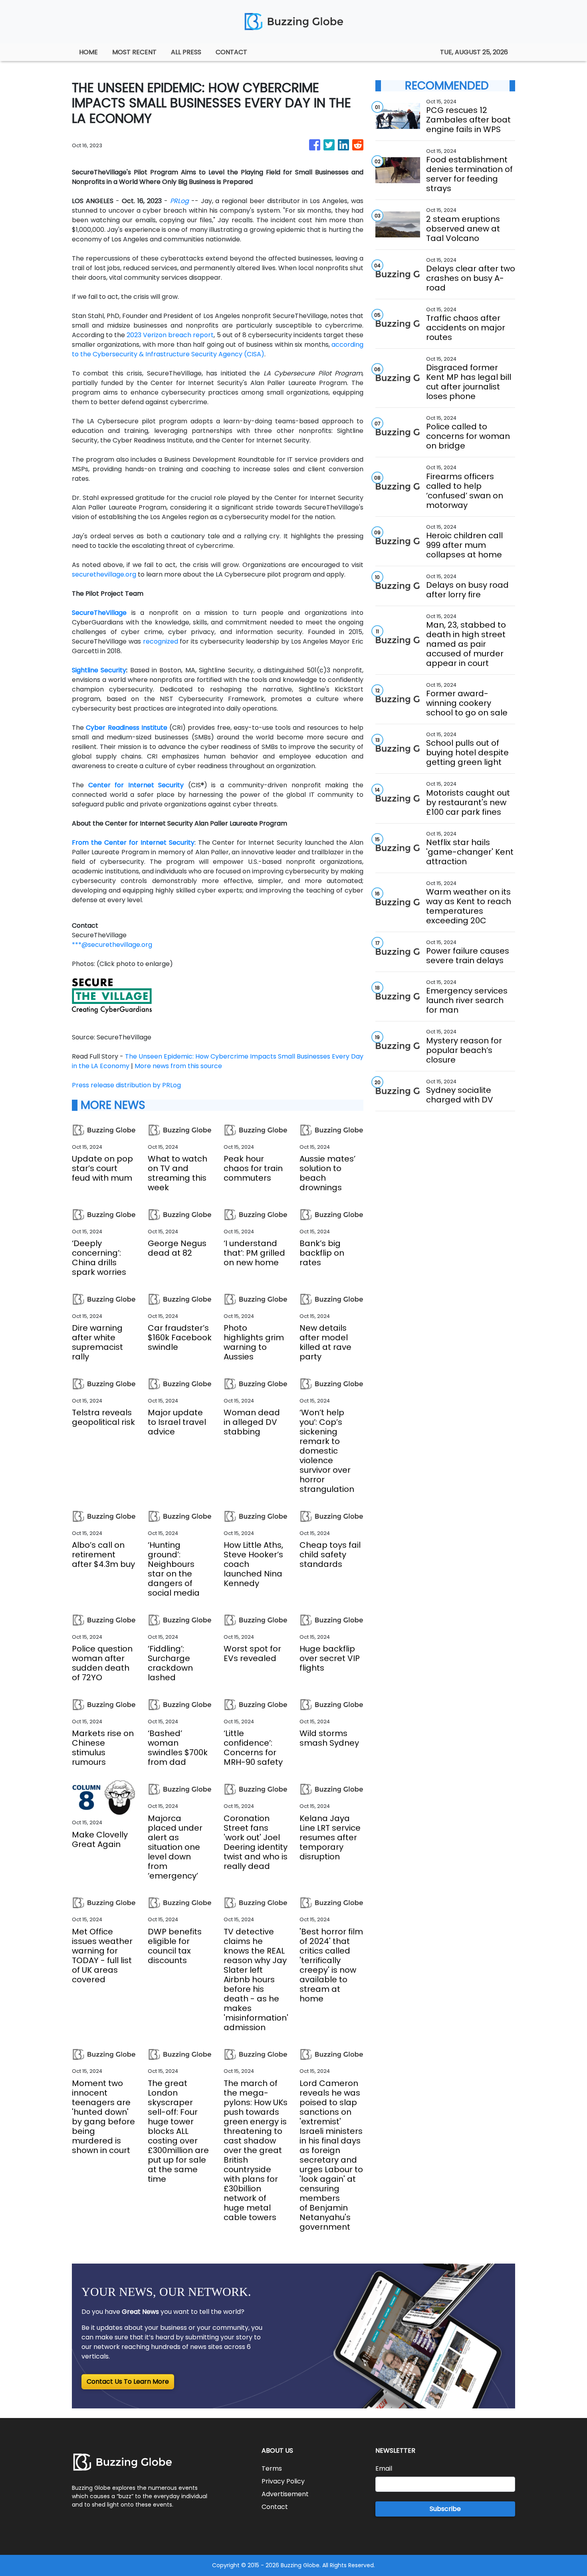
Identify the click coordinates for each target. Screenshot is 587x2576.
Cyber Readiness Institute (127, 728)
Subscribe (445, 2509)
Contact (275, 2507)
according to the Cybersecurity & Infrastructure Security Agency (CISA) (218, 349)
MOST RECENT (134, 52)
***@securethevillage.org (112, 945)
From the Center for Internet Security (133, 843)
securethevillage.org (104, 574)
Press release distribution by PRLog (126, 1085)
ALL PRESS (186, 52)
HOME (88, 52)
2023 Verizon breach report (170, 335)
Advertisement (285, 2494)
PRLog (179, 201)
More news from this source (178, 1066)
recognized (161, 641)
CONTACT (231, 52)
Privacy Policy (283, 2481)
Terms (272, 2468)
